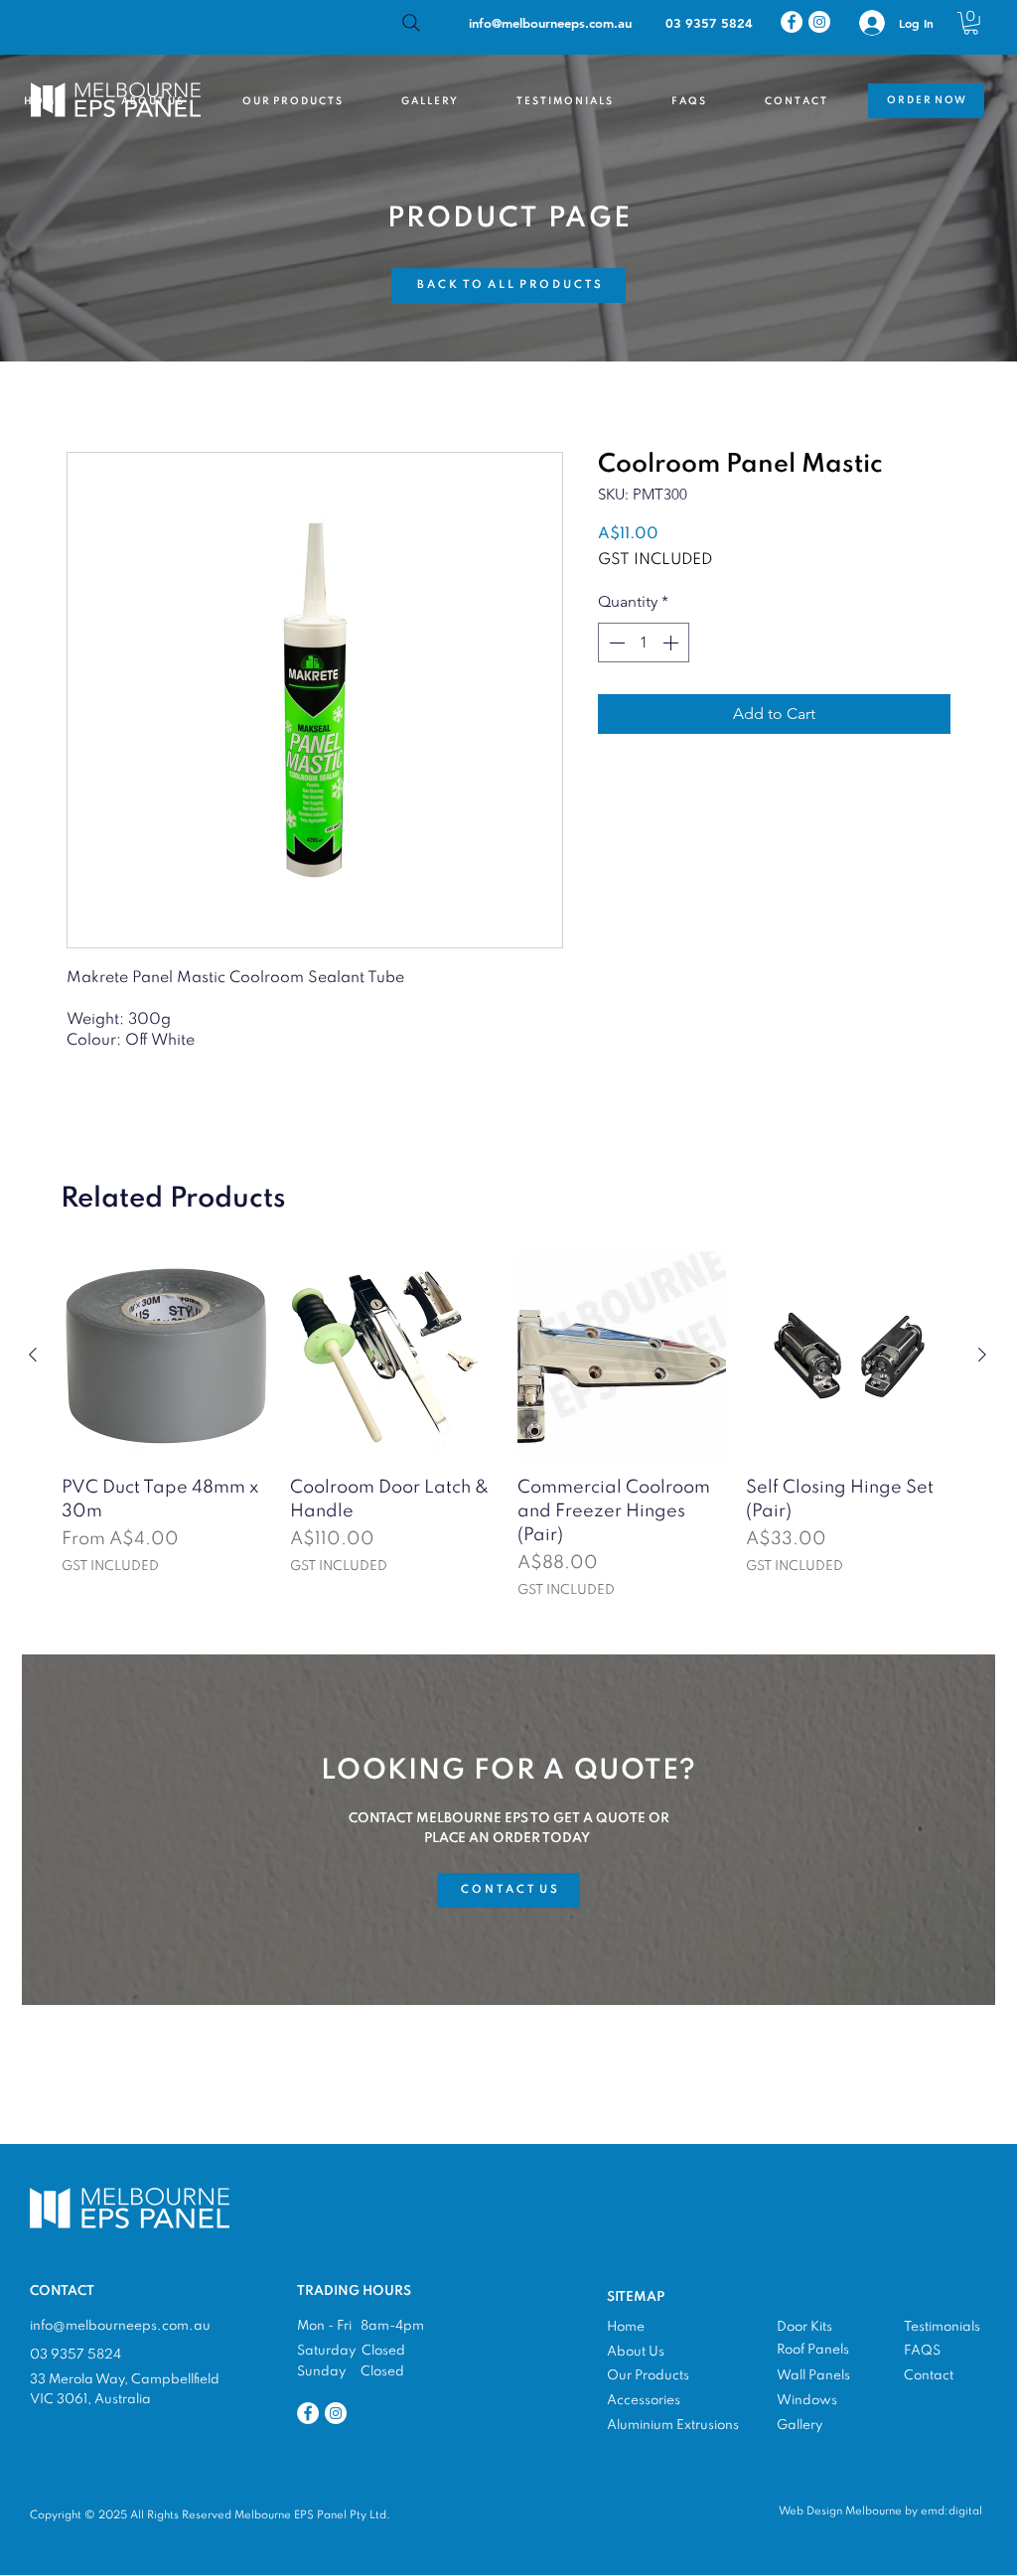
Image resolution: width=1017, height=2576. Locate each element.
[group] (508, 1425)
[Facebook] (792, 22)
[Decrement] (615, 643)
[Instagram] (819, 22)
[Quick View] (166, 1356)
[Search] (411, 23)
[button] (971, 23)
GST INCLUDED (655, 560)
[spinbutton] (644, 643)
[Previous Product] (33, 1355)
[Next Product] (982, 1355)
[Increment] (672, 643)
